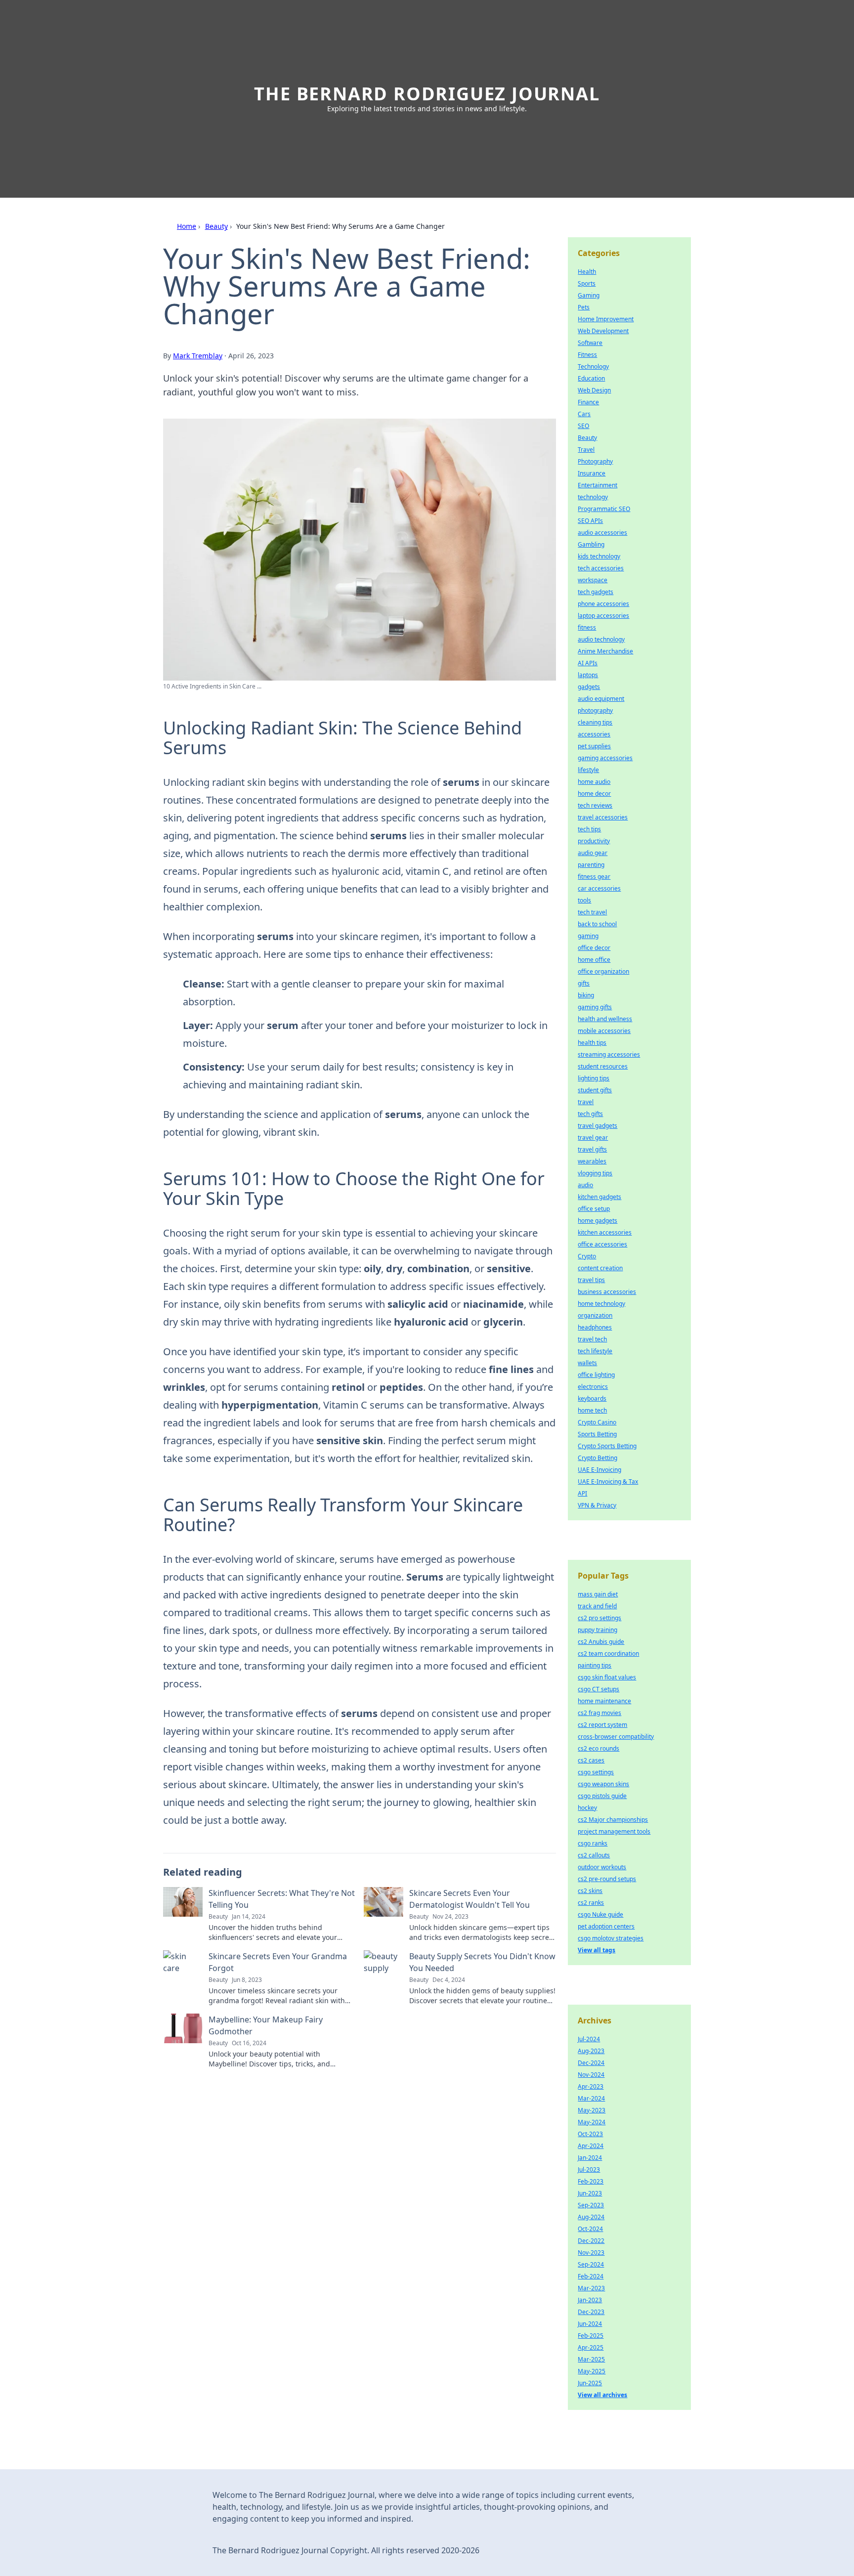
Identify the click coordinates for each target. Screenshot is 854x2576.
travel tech (592, 1339)
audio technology (601, 639)
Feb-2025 (591, 2336)
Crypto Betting (598, 1458)
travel (586, 1102)
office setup (594, 1209)
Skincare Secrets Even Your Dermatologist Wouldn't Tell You (470, 1899)
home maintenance (604, 1701)
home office (594, 960)
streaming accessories (609, 1054)
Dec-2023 (591, 2312)
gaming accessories (605, 758)
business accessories (607, 1292)
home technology (601, 1304)
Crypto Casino (597, 1422)
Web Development (603, 331)
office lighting (596, 1375)
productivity (594, 841)
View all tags (597, 1950)
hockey (587, 1808)
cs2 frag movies (599, 1713)
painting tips (595, 1665)
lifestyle (588, 770)
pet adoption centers (606, 1926)
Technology (593, 366)
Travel (586, 450)
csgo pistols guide (602, 1796)
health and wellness (605, 1019)
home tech (592, 1410)
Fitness (587, 355)
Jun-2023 (590, 2193)
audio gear (593, 853)
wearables (592, 1161)
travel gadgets (598, 1126)
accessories (594, 734)
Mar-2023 (591, 2288)
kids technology (599, 556)
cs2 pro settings (599, 1618)
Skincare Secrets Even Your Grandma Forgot (278, 1962)
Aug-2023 (591, 2051)
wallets (587, 1363)
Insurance (592, 473)
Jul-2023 (589, 2169)
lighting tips (594, 1078)
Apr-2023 (591, 2086)
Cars (584, 414)
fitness (587, 627)
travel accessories (603, 817)
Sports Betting (597, 1434)
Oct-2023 (590, 2134)
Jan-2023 (590, 2300)
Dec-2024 (591, 2063)
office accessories (602, 1244)
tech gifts (590, 1114)
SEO (583, 426)
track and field (597, 1606)
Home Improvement (606, 319)
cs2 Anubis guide (601, 1642)
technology (593, 497)
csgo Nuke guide (600, 1914)
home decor (594, 794)
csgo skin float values (607, 1677)
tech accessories (601, 568)
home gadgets (598, 1221)
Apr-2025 (591, 2347)
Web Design (594, 390)
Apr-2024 (591, 2146)
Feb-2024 (591, 2276)
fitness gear (594, 877)
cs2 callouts (594, 1855)
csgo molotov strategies (611, 1938)
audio (585, 1185)
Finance (588, 402)
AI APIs (588, 663)
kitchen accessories (605, 1232)
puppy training (598, 1630)
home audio (594, 782)
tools (584, 900)
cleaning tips (595, 722)
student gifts (595, 1090)
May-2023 (592, 2110)
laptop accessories (603, 616)
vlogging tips (595, 1173)
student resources (603, 1066)
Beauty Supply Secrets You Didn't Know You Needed (482, 1962)
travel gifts (592, 1149)
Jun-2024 (590, 2324)
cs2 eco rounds (598, 1748)
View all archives (602, 2395)
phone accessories (603, 604)
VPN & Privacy (597, 1505)
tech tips (589, 829)
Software (590, 343)
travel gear (593, 1138)
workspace (593, 580)
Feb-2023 (591, 2181)
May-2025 (592, 2371)
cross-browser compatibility (616, 1737)
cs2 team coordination (608, 1653)
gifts (584, 983)
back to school (597, 924)
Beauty (216, 226)
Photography (595, 461)
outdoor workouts (602, 1867)
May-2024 (592, 2122)
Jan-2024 (590, 2158)
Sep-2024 (591, 2264)
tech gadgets (596, 592)
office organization (603, 971)
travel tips (591, 1280)
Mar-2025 (591, 2359)
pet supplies (594, 746)
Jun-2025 (590, 2383)
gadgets (589, 687)
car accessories (599, 888)
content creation (600, 1268)
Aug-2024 (591, 2217)
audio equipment (601, 699)
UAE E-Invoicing (599, 1470)
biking (586, 995)
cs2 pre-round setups (607, 1879)
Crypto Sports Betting (607, 1446)
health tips (592, 1043)
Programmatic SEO (604, 509)
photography (595, 710)
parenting (591, 865)
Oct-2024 (590, 2229)
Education (591, 378)
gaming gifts (595, 1007)
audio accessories (602, 533)
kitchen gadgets (599, 1197)
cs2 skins (590, 1891)
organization (595, 1315)
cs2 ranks (591, 1903)
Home (187, 226)
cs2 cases (591, 1760)
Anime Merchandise (605, 651)
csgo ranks (593, 1843)
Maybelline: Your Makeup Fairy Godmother (266, 2025)
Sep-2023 (591, 2205)
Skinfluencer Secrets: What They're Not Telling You (282, 1899)
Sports (587, 283)
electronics (593, 1387)
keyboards (592, 1398)
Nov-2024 (591, 2075)
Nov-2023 (591, 2253)
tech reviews (595, 805)
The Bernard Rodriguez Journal (427, 94)
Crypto (587, 1256)
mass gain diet (598, 1594)
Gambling (591, 544)
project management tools (614, 1831)
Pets (584, 307)
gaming (588, 936)
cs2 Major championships (613, 1820)
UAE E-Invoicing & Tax (608, 1481)
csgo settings (596, 1772)
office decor (594, 948)
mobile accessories (604, 1031)
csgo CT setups (598, 1689)
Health (587, 272)
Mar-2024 (591, 2098)
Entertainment (598, 485)
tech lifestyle (595, 1351)
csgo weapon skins (603, 1784)
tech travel (592, 912)
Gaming (589, 295)
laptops (588, 675)
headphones (595, 1327)
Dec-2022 (591, 2241)
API (582, 1493)
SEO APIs (590, 521)
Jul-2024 (589, 2039)
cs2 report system (602, 1725)
